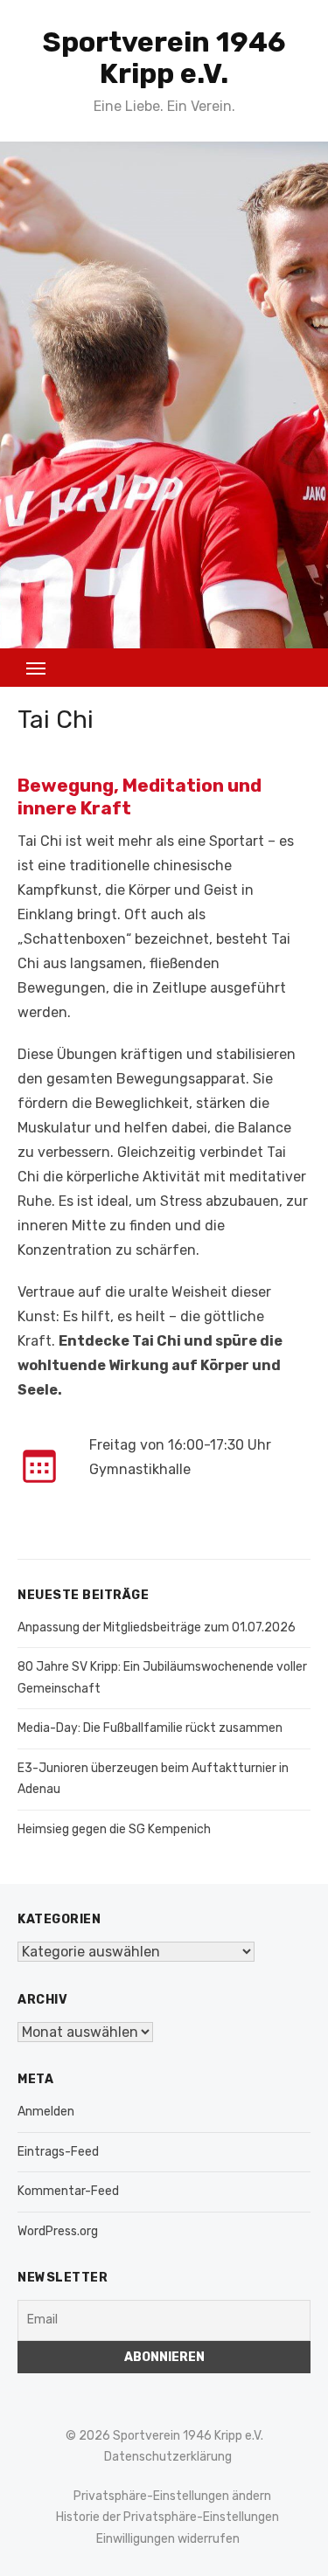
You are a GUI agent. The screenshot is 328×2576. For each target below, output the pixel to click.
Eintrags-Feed (58, 2152)
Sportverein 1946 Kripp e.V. (164, 58)
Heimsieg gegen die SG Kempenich (114, 1829)
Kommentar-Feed (68, 2191)
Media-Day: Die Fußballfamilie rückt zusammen (150, 1728)
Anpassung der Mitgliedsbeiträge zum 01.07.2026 (157, 1627)
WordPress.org (58, 2231)
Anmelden (46, 2112)
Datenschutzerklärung (168, 2457)
